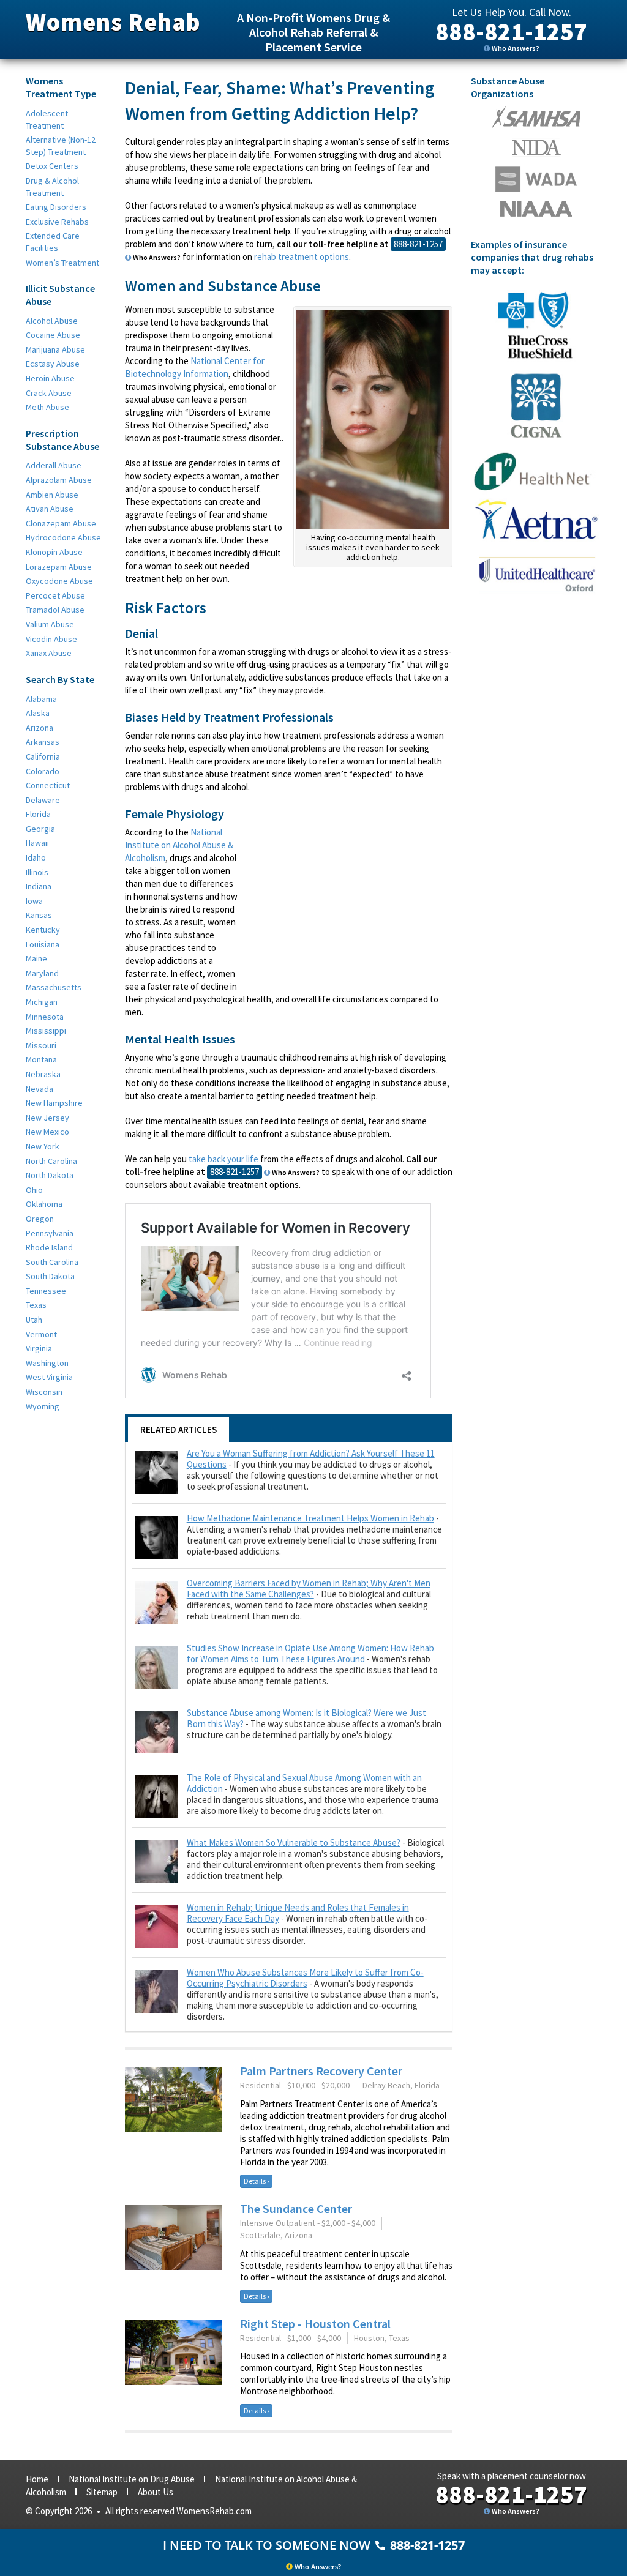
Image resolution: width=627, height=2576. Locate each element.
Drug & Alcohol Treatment (52, 187)
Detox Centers (52, 166)
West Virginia (49, 1377)
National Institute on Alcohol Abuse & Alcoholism (179, 845)
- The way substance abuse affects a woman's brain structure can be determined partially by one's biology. (314, 1724)
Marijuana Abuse (55, 349)
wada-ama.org (536, 147)
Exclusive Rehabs (57, 222)
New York (43, 1146)
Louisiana (43, 944)
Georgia (40, 829)
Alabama (41, 699)
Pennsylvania (50, 1233)
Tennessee (46, 1291)
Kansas (39, 915)
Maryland (42, 973)
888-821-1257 (511, 32)
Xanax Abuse (49, 653)
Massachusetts (54, 987)
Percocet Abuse (55, 595)
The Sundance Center (296, 2208)
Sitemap (102, 2492)
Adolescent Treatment (47, 119)
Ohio (34, 1190)
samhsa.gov (536, 118)
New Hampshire (54, 1103)
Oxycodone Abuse (59, 581)
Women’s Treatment (62, 263)
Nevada (39, 1089)
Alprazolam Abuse (59, 480)
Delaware (43, 800)
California (43, 756)
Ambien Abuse (52, 495)
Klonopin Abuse (54, 552)
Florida (38, 814)
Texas (36, 1305)
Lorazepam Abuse (59, 567)
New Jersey (47, 1118)
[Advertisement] (350, 894)
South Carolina (52, 1262)
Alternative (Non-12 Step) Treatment (61, 146)
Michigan (42, 1002)
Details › (256, 2181)
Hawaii (37, 843)
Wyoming (43, 1406)
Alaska (38, 713)
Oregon (40, 1219)
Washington (47, 1363)
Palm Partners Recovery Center (321, 2071)
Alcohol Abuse (52, 321)
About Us (156, 2492)
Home (37, 2479)
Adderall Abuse (54, 465)
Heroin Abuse (50, 378)
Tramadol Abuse (55, 610)
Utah (34, 1320)
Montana (41, 1059)
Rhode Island (49, 1247)
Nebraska (43, 1074)
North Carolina (51, 1161)
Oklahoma (44, 1204)
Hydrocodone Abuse (63, 537)
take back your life (223, 1159)
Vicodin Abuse (51, 639)
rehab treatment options (302, 257)
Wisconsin (44, 1392)
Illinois (37, 872)
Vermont (41, 1334)
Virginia (39, 1348)
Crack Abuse (49, 393)
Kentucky (43, 930)
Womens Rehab (113, 22)
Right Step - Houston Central (315, 2324)
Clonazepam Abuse (61, 523)
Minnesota (45, 1017)
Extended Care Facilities (53, 242)
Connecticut (48, 785)
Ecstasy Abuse (53, 364)
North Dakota (50, 1175)
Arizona (39, 728)
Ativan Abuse (50, 509)
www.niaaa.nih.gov (536, 209)
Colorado (43, 771)
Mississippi (46, 1031)
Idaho (36, 857)
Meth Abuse (47, 407)
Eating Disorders (56, 207)
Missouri (41, 1045)
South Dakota (50, 1276)
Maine (36, 958)
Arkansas (43, 742)
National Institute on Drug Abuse (132, 2479)
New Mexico (47, 1132)
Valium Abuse (50, 624)
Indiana (39, 886)
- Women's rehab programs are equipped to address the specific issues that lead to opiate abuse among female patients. (312, 1665)
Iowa (34, 901)
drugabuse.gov (536, 179)
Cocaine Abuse (53, 335)
